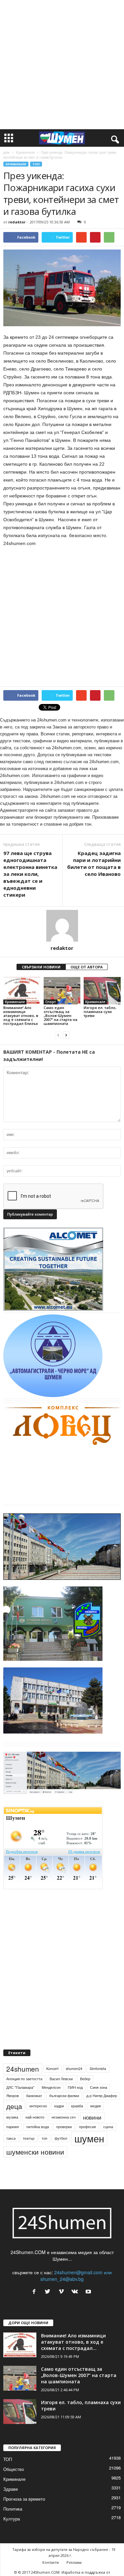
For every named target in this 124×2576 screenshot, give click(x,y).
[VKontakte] (76, 2292)
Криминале (25, 152)
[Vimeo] (63, 2292)
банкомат (34, 2096)
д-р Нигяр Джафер (102, 2096)
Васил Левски (61, 2079)
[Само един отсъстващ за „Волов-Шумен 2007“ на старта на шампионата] (62, 991)
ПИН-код (75, 2087)
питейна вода (38, 2127)
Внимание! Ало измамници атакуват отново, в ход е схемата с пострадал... (73, 2342)
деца (14, 2106)
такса (11, 2138)
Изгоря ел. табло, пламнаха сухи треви (100, 1012)
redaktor (17, 222)
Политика (13, 2509)
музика (12, 2117)
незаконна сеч (64, 2117)
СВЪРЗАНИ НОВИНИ (41, 967)
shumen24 (74, 2069)
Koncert (52, 2069)
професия (87, 2127)
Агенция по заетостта (24, 2079)
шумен (89, 2138)
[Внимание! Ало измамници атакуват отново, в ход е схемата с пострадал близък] (22, 991)
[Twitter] (49, 2292)
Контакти (51, 2562)
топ (44, 2138)
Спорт (51, 1002)
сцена (108, 2127)
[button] (114, 138)
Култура (12, 2519)
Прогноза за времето (24, 2499)
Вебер (85, 2079)
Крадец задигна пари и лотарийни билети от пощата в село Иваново (94, 863)
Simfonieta (98, 2069)
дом (6, 152)
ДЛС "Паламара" (20, 2087)
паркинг (13, 2127)
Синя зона (99, 2087)
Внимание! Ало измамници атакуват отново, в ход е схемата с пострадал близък (21, 1015)
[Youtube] (89, 2292)
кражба (77, 2106)
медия (96, 2106)
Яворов (13, 2096)
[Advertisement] (62, 65)
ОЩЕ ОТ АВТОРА (87, 967)
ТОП (36, 164)
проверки (64, 2127)
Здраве (11, 2489)
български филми (64, 2096)
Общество (14, 2469)
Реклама (74, 2562)
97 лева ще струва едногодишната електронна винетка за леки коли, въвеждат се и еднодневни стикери (30, 874)
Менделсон (51, 2087)
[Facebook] (36, 2292)
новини (92, 2117)
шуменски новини (35, 2152)
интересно (38, 2106)
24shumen (23, 2069)
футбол (61, 2138)
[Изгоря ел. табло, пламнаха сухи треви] (102, 991)
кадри (59, 2106)
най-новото (35, 2117)
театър (29, 2138)
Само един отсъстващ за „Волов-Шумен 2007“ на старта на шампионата (61, 1015)
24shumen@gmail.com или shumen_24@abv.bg (76, 2276)
